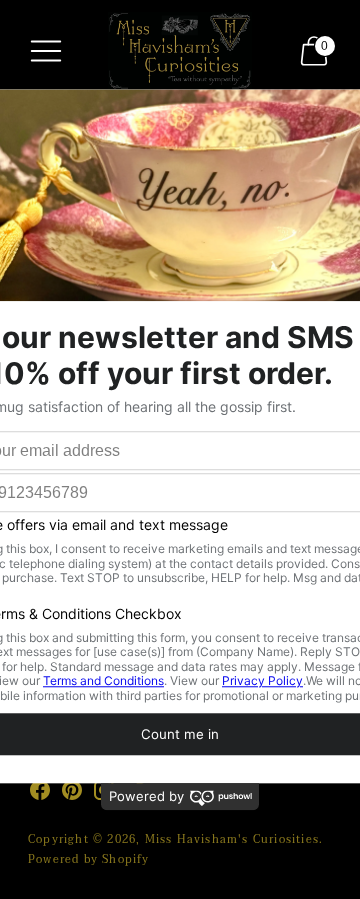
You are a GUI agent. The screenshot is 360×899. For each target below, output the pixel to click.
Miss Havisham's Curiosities (232, 839)
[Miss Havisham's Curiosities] (180, 50)
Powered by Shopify (89, 859)
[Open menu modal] (46, 51)
